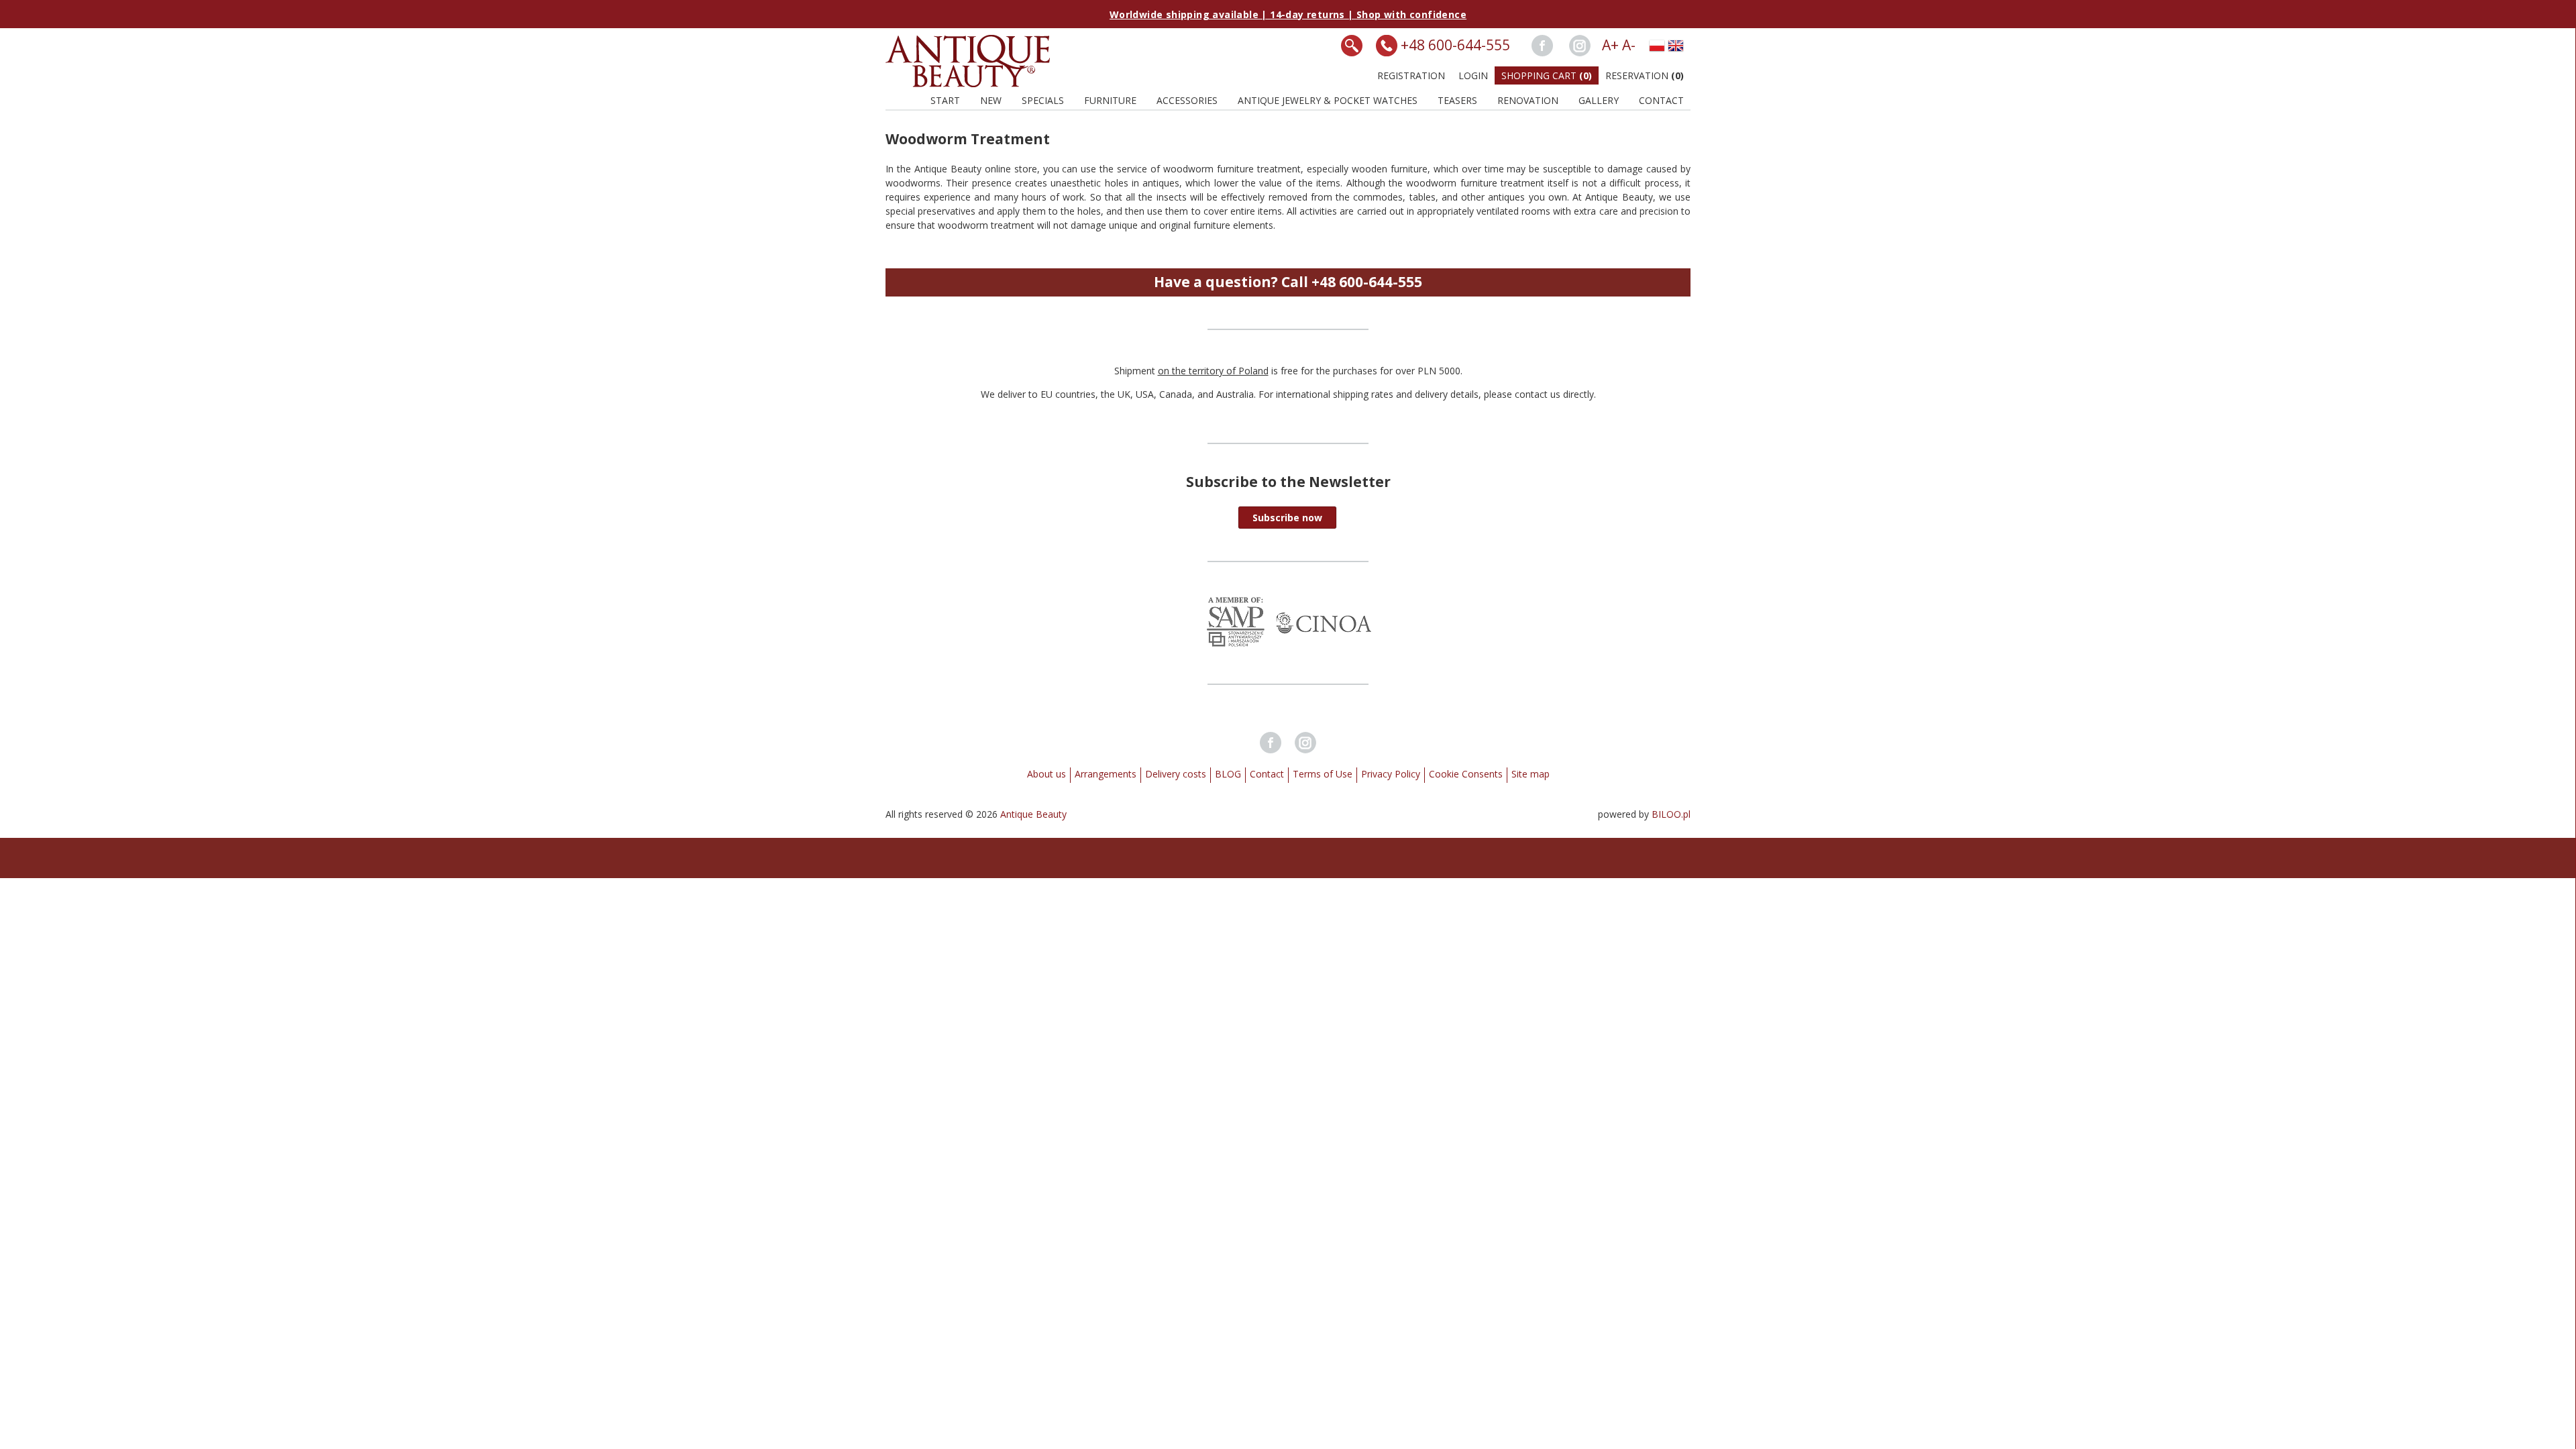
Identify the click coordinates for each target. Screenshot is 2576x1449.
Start (945, 100)
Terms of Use (1323, 774)
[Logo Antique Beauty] (968, 84)
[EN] (1676, 46)
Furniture (1110, 100)
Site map (1531, 774)
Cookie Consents (1466, 774)
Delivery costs (1176, 774)
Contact (1661, 100)
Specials (1043, 100)
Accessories (1187, 100)
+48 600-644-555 (1455, 45)
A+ (1610, 45)
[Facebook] (1542, 46)
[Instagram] (1580, 46)
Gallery (1599, 100)
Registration (1411, 75)
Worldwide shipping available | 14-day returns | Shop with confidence (1288, 14)
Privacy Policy (1391, 774)
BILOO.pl (1671, 814)
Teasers (1457, 100)
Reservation (1645, 75)
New (991, 100)
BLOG (1228, 774)
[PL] (1657, 46)
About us (1046, 774)
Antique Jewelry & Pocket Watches (1328, 100)
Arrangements (1106, 774)
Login (1473, 75)
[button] (1287, 518)
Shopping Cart (1547, 75)
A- (1629, 45)
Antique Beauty (1033, 814)
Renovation (1528, 100)
